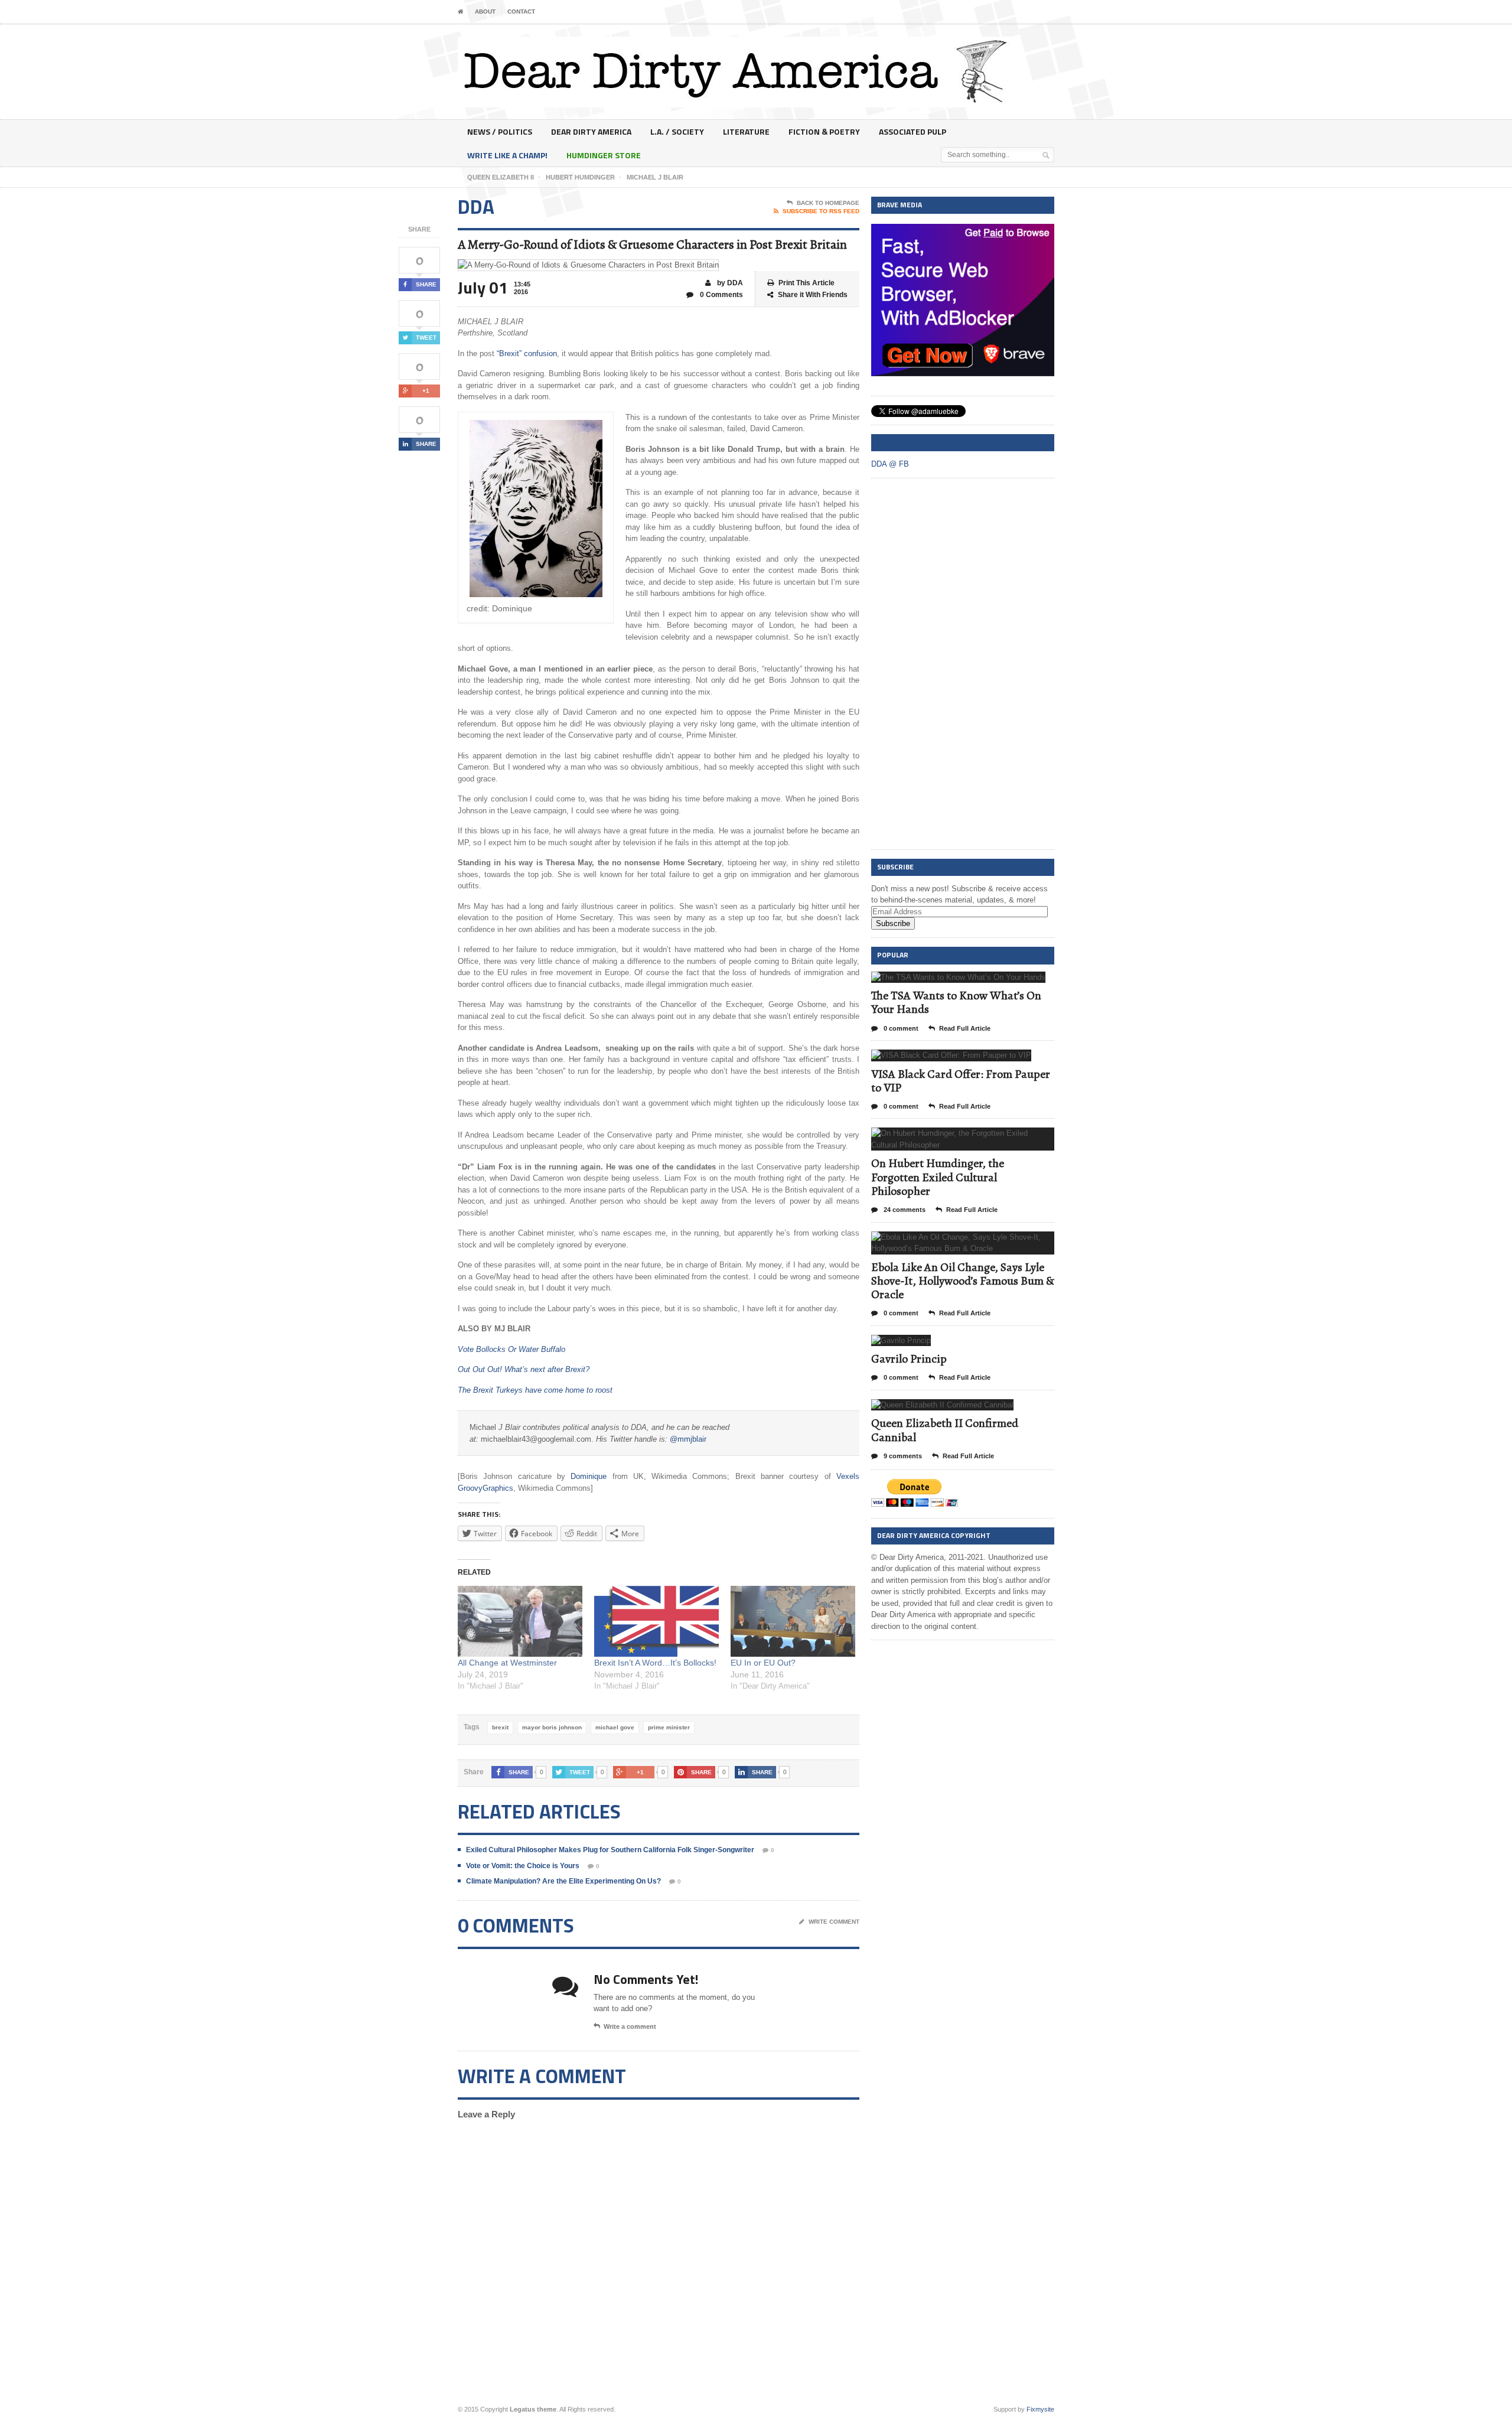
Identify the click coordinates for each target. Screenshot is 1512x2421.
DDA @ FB (893, 442)
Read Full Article (965, 1028)
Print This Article (806, 283)
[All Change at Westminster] (520, 1622)
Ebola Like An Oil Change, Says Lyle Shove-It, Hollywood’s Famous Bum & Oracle (963, 1281)
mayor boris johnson (552, 1727)
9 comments (902, 1456)
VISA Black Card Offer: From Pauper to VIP (961, 1081)
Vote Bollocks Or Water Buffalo (511, 1349)
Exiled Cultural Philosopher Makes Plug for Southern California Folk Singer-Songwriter (610, 1850)
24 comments (904, 1210)
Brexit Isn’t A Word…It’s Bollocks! (655, 1663)
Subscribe (893, 923)
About (485, 12)
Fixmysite (1040, 2409)
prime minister (669, 1727)
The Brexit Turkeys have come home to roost (535, 1390)
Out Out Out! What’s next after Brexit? (524, 1369)
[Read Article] (973, 982)
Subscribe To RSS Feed (821, 211)
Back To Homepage (828, 203)
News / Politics (500, 131)
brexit (500, 1727)
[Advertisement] (960, 664)
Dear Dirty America (591, 131)
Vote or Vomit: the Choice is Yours (523, 1866)
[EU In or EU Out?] (793, 1622)
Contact (521, 12)
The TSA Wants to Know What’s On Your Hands (956, 1002)
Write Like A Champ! (507, 155)
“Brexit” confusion (527, 353)
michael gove (615, 1727)
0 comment (900, 1028)
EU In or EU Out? (763, 1663)
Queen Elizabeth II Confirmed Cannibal (945, 1430)
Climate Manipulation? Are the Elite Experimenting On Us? (563, 1881)
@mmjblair (688, 1439)
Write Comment (834, 1922)
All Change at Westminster (507, 1663)
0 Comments (721, 295)
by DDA (729, 283)
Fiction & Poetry (824, 131)
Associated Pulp (913, 131)
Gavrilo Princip (909, 1359)
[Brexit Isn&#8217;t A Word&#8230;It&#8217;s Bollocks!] (656, 1622)
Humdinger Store (604, 155)
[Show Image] (944, 982)
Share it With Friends (813, 295)
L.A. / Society (677, 131)
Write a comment (630, 2026)
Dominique (589, 1476)
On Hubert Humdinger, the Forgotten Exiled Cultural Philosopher (938, 1177)
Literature (746, 131)
